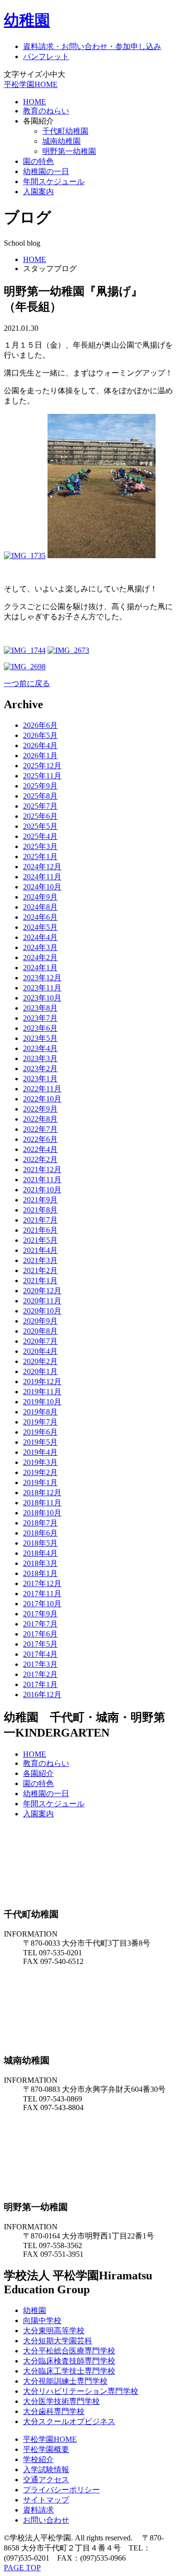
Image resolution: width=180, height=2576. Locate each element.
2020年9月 (40, 1321)
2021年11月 (42, 1180)
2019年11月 (42, 1392)
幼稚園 (27, 20)
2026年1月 (40, 756)
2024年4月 (40, 937)
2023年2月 (40, 1069)
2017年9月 (40, 1614)
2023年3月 (40, 1058)
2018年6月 (40, 1533)
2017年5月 (40, 1644)
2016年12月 (42, 1694)
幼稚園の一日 (46, 171)
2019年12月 (42, 1382)
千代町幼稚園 (65, 131)
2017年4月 (40, 1654)
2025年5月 (40, 826)
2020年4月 (40, 1351)
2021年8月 (40, 1210)
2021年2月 (40, 1270)
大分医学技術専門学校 (61, 2401)
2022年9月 (40, 1109)
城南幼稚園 (61, 141)
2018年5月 (40, 1543)
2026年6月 (40, 725)
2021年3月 (40, 1260)
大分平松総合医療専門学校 (69, 2351)
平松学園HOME (31, 84)
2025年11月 (42, 776)
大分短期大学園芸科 (58, 2341)
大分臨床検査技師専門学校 (69, 2361)
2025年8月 (40, 796)
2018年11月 (42, 1503)
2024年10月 (42, 887)
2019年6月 (40, 1432)
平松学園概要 (46, 2449)
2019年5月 (40, 1442)
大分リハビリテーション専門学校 (81, 2391)
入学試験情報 (46, 2470)
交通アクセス (46, 2480)
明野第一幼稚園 (69, 151)
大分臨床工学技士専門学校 (69, 2371)
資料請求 (38, 2510)
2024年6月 (40, 917)
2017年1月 (40, 1684)
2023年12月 (42, 978)
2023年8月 (40, 1008)
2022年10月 (42, 1099)
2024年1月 (40, 968)
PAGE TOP (22, 2568)
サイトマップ (46, 2500)
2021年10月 (42, 1190)
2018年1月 (40, 1573)
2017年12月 (42, 1583)
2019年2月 (40, 1472)
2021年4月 (40, 1250)
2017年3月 (40, 1664)
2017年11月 (42, 1594)
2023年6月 (40, 1028)
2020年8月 (40, 1331)
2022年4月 (40, 1149)
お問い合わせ (46, 2520)
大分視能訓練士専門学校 (65, 2381)
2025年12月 (42, 766)
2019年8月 (40, 1412)
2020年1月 (40, 1371)
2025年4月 (40, 836)
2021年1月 (40, 1281)
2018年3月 (40, 1563)
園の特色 (38, 161)
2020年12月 (42, 1291)
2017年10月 (42, 1604)
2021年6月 (40, 1230)
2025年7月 (40, 806)
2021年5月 (40, 1240)
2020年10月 (42, 1311)
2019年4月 (40, 1452)
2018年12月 (42, 1493)
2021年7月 (40, 1220)
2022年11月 (42, 1089)
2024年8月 (40, 907)
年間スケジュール (54, 181)
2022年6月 (40, 1139)
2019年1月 (40, 1482)
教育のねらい (46, 111)
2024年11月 (42, 877)
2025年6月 (40, 816)
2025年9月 (40, 786)
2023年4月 (40, 1048)
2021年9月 (40, 1200)
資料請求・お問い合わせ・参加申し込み (92, 46)
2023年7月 (40, 1018)
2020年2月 (40, 1361)
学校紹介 (38, 2459)
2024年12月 (42, 867)
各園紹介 (38, 1773)
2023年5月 (40, 1038)
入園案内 (38, 192)
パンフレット (46, 56)
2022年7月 (40, 1129)
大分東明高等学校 (54, 2331)
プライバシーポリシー (61, 2490)
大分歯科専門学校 (54, 2411)
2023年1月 (40, 1079)
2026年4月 (40, 745)
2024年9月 (40, 897)
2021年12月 (42, 1169)
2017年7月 (40, 1624)
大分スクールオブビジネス (69, 2421)
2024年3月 (40, 947)
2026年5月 (40, 735)
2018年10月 (42, 1513)
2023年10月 (42, 998)
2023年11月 (42, 988)
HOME (35, 102)
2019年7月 (40, 1422)
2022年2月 (40, 1159)
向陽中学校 (42, 2320)
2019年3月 (40, 1462)
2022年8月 (40, 1119)
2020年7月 (40, 1341)
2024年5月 (40, 927)
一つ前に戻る (27, 683)
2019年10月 (42, 1402)
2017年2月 (40, 1674)
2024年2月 (40, 957)
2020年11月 (42, 1301)
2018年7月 (40, 1523)
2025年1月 (40, 857)
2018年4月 (40, 1553)
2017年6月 (40, 1634)
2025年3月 (40, 846)
